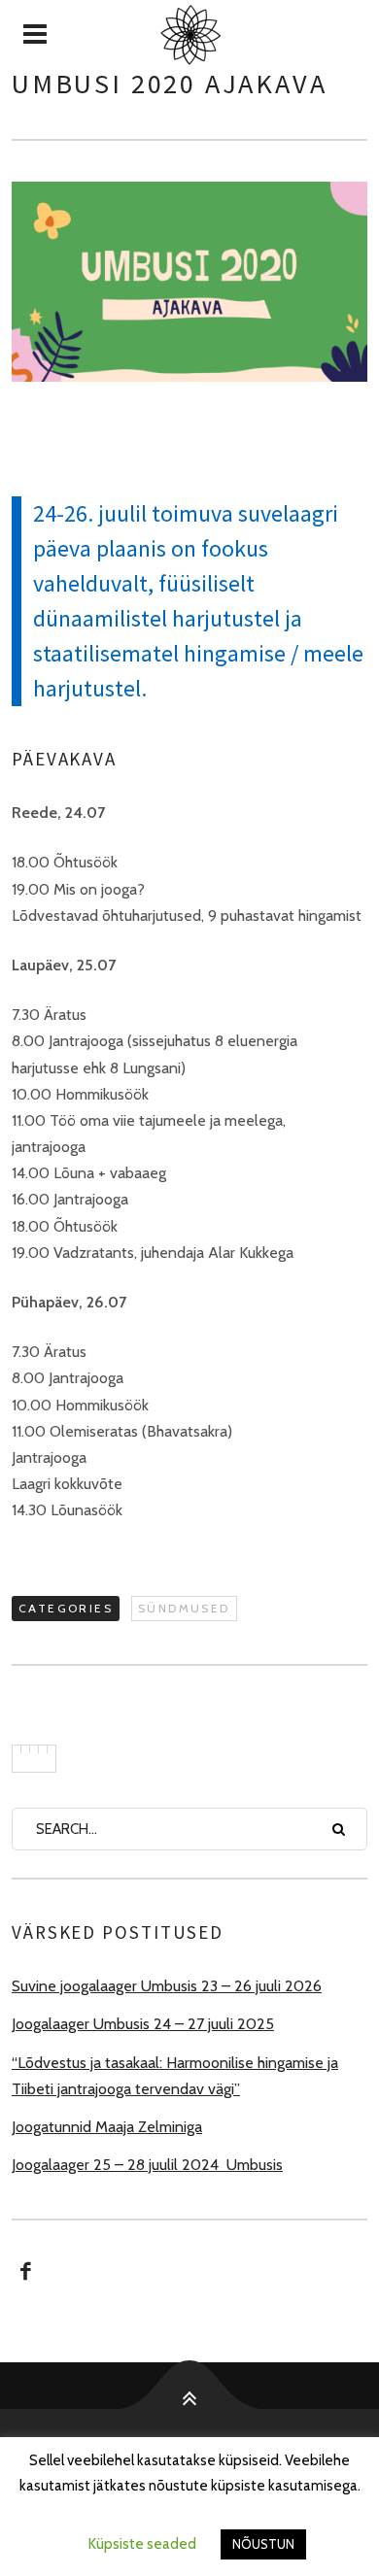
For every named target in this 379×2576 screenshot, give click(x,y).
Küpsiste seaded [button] (142, 2544)
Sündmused (184, 1608)
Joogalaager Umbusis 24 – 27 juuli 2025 (143, 2024)
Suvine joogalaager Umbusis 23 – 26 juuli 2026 (167, 1986)
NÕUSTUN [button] (263, 2544)
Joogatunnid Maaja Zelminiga (107, 2127)
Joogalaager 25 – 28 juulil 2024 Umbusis (147, 2165)
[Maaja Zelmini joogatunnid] (189, 35)
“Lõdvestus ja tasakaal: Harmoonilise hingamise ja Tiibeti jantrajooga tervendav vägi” (175, 2076)
